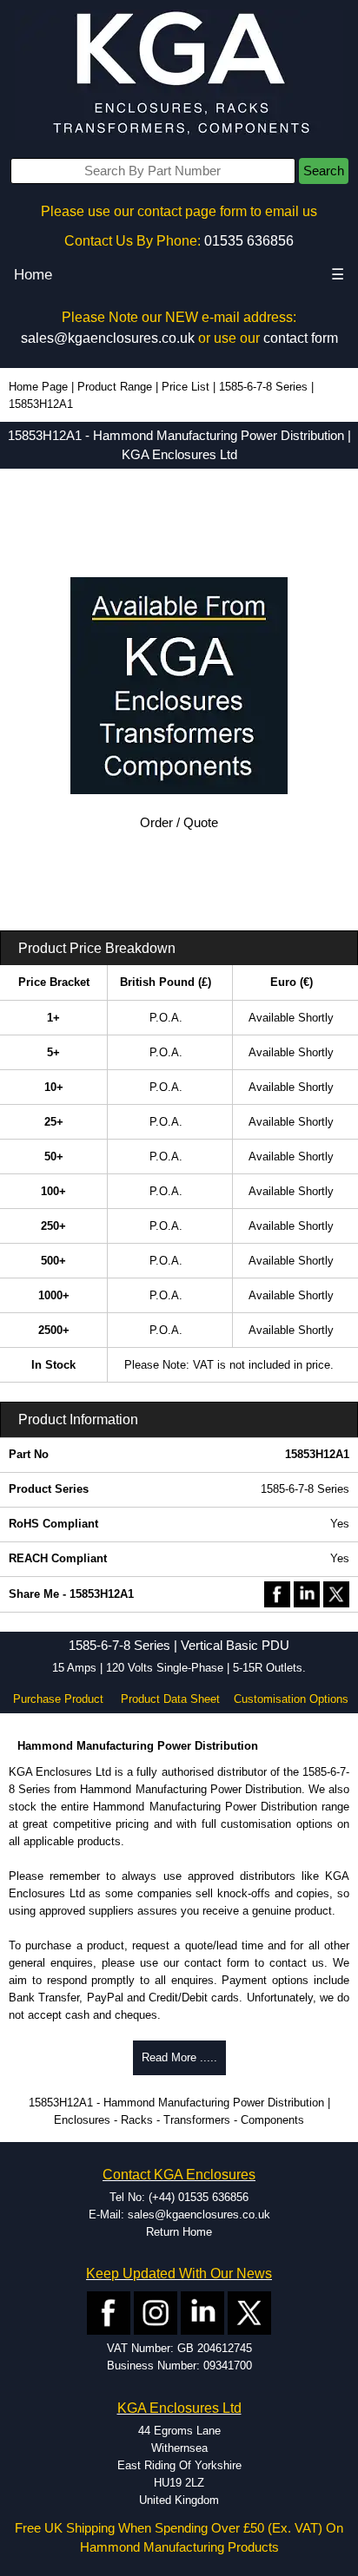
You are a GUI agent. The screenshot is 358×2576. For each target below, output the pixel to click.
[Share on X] (336, 1593)
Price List (186, 387)
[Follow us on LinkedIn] (202, 2313)
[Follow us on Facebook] (109, 2313)
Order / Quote (179, 823)
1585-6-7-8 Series (263, 387)
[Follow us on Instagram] (156, 2313)
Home (33, 275)
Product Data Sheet (170, 1699)
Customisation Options (291, 1699)
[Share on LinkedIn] (307, 1593)
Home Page (38, 387)
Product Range (115, 387)
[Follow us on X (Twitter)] (249, 2313)
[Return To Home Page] (179, 74)
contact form (301, 338)
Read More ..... (179, 2057)
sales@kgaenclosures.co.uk (108, 338)
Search (324, 171)
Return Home (179, 2232)
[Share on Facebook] (277, 1593)
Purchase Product (58, 1699)
